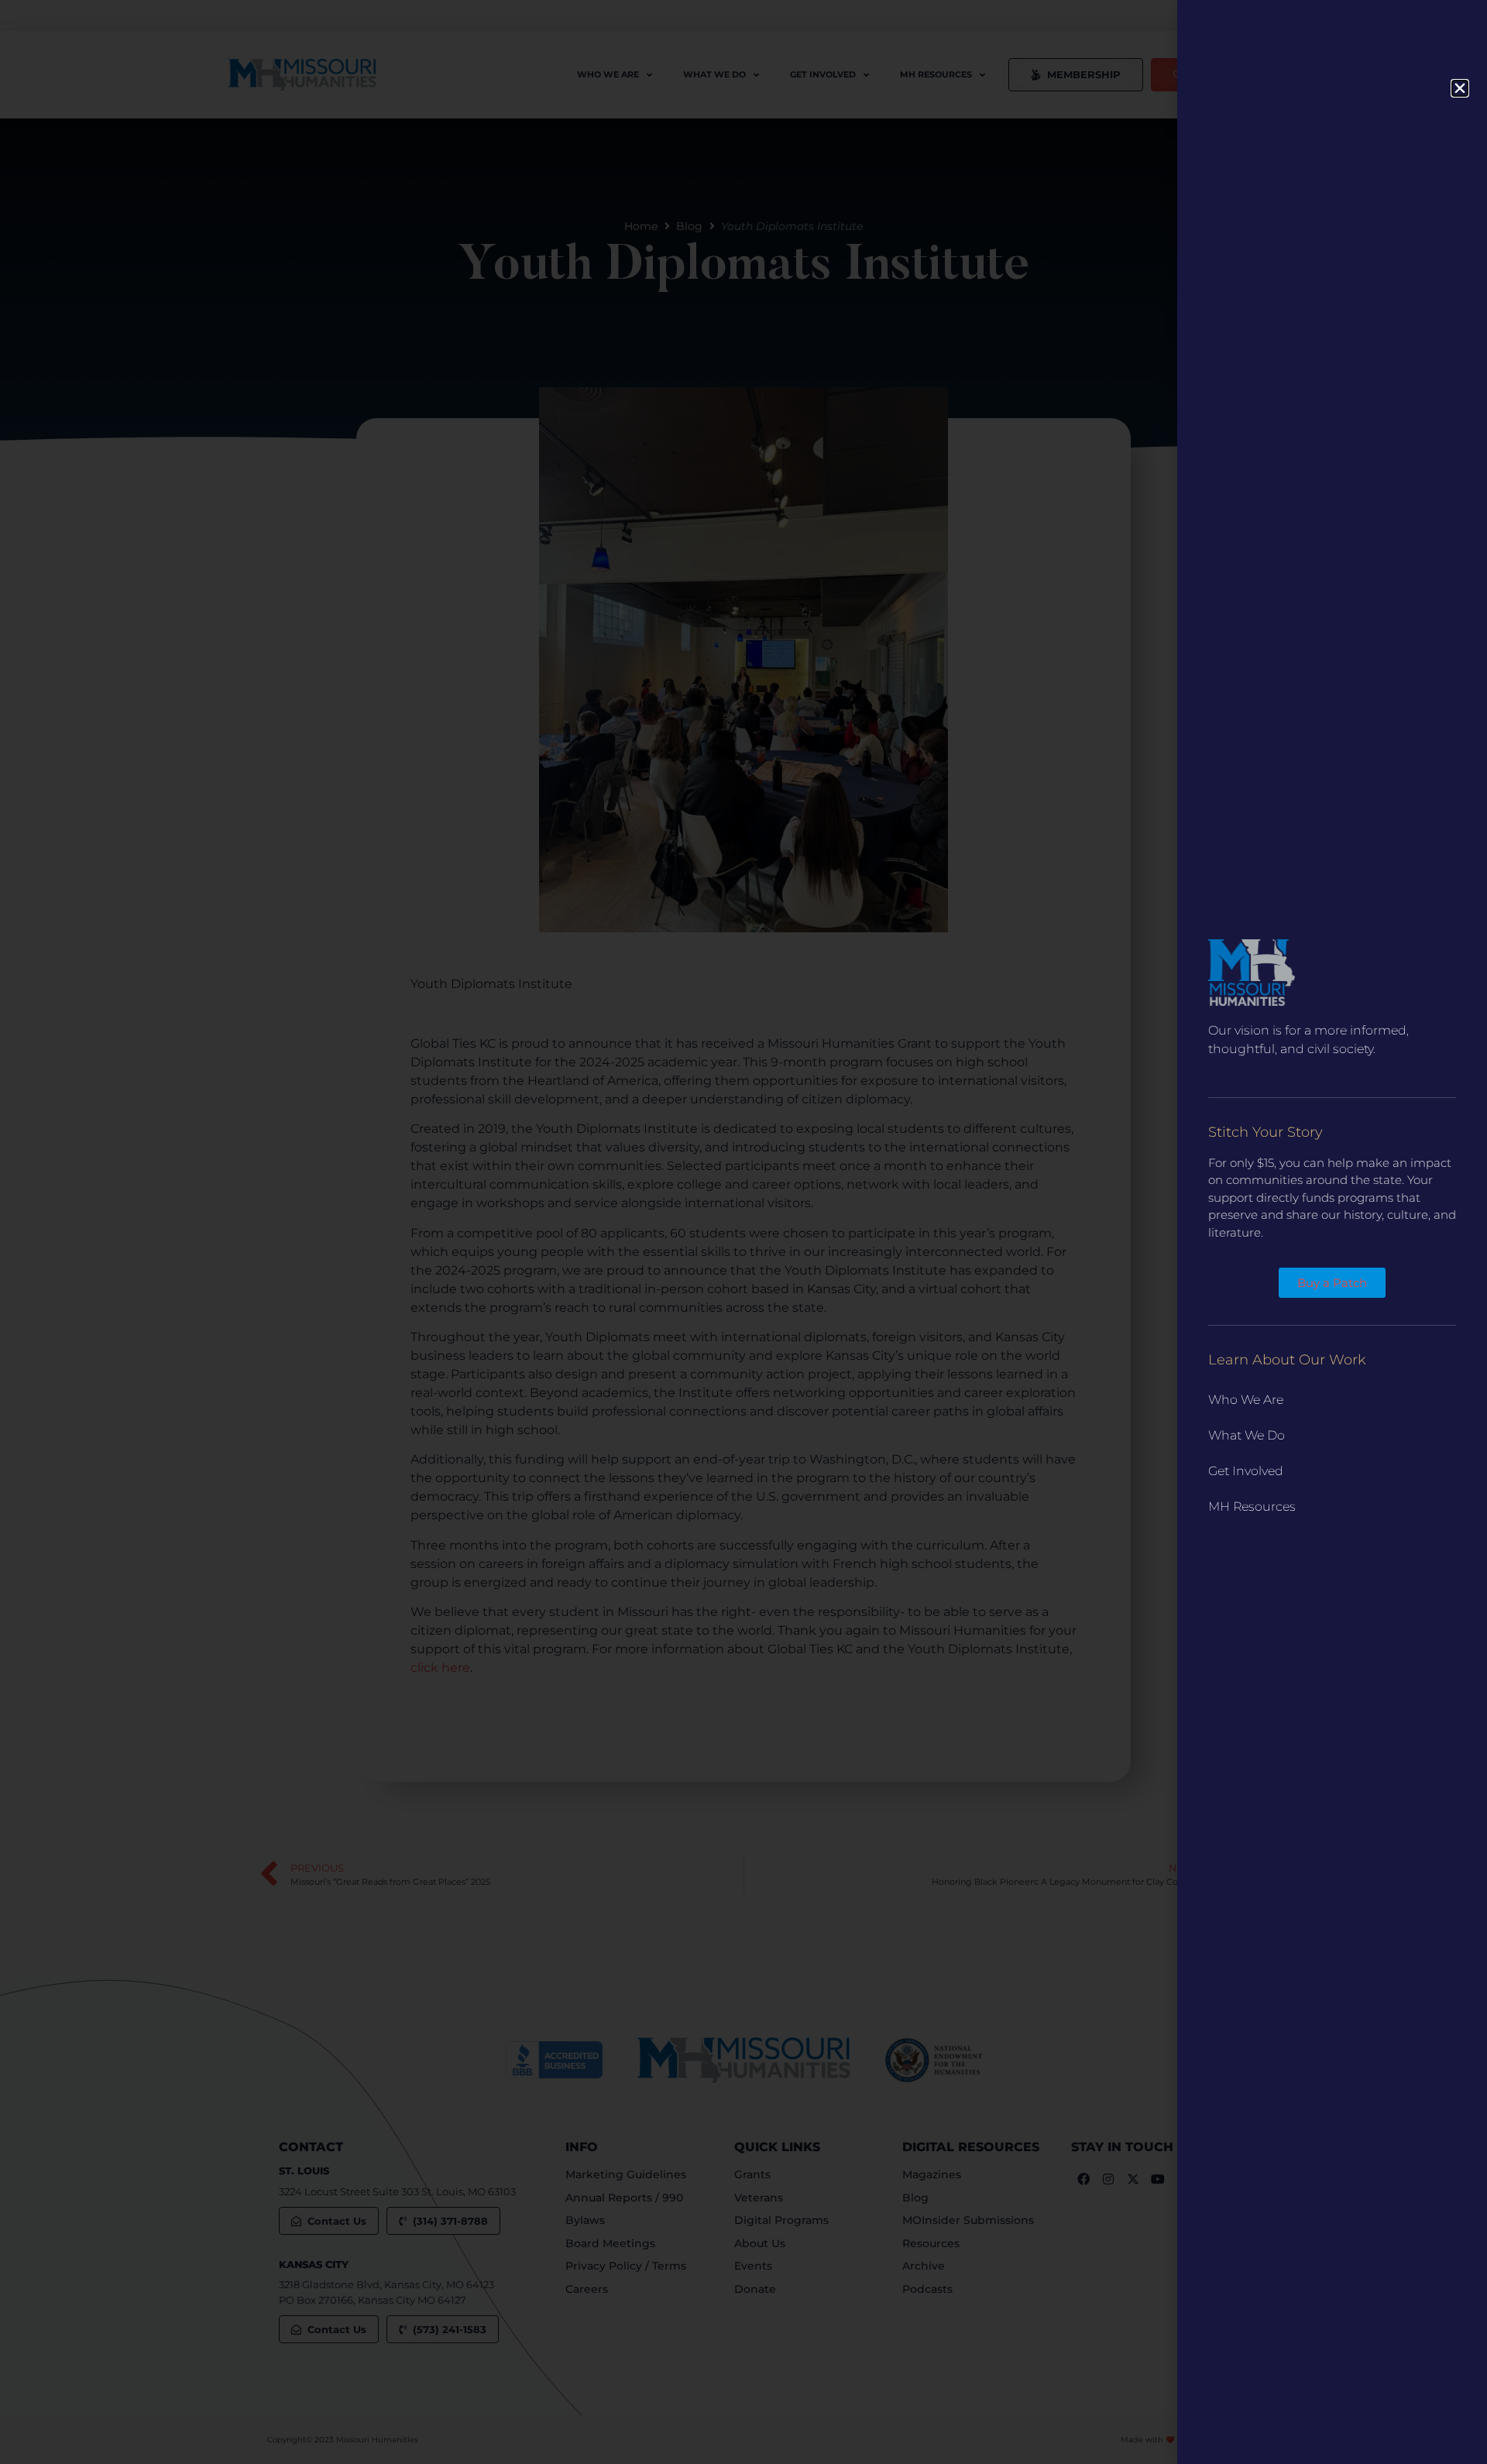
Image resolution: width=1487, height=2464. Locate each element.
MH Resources (1252, 1507)
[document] (743, 1232)
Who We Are (1246, 1400)
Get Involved (1246, 1471)
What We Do (1247, 1435)
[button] (1460, 88)
